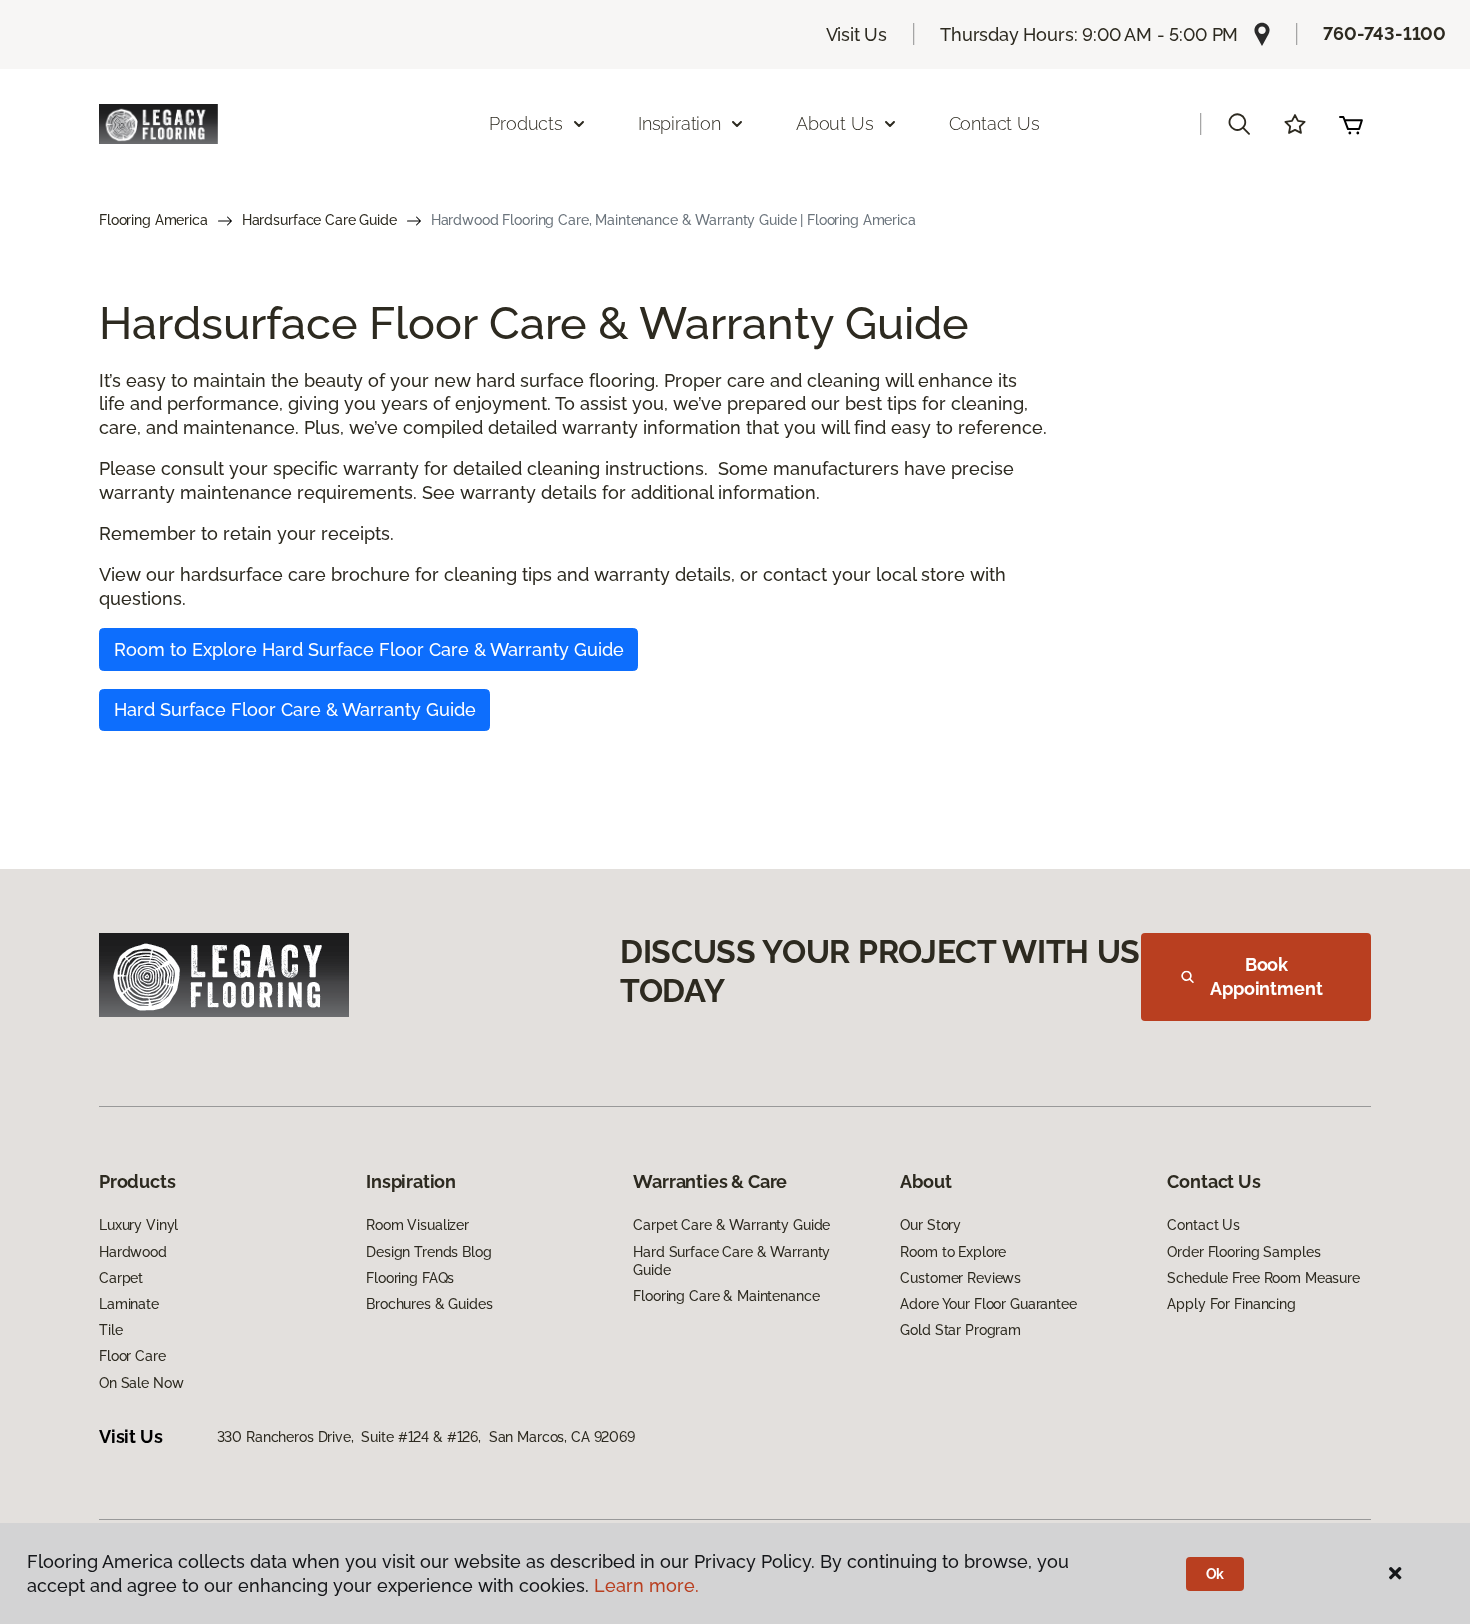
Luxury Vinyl (138, 1225)
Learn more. (646, 1585)
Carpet (121, 1278)
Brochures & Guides (429, 1304)
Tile (110, 1330)
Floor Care (132, 1356)
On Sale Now (141, 1383)
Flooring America (153, 220)
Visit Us (857, 34)
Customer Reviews (960, 1278)
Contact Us (994, 123)
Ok (1215, 1574)
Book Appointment (1266, 976)
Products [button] (526, 123)
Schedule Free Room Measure (1263, 1278)
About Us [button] (835, 123)
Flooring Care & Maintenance (726, 1296)
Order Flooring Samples (1243, 1252)
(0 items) (1351, 124)
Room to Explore (953, 1252)
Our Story (930, 1225)
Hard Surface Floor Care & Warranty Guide (295, 709)
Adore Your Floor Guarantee (988, 1304)
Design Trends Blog (428, 1252)
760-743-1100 (1384, 33)
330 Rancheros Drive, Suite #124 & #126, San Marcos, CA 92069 (426, 1437)
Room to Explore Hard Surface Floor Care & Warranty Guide (369, 649)
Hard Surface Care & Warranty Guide (731, 1261)
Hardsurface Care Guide (319, 220)
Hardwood (133, 1252)
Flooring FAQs (410, 1278)
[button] (1239, 124)
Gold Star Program (960, 1330)
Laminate (129, 1304)
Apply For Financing (1231, 1304)
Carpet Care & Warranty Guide (731, 1225)
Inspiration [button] (679, 123)
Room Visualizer (417, 1225)
